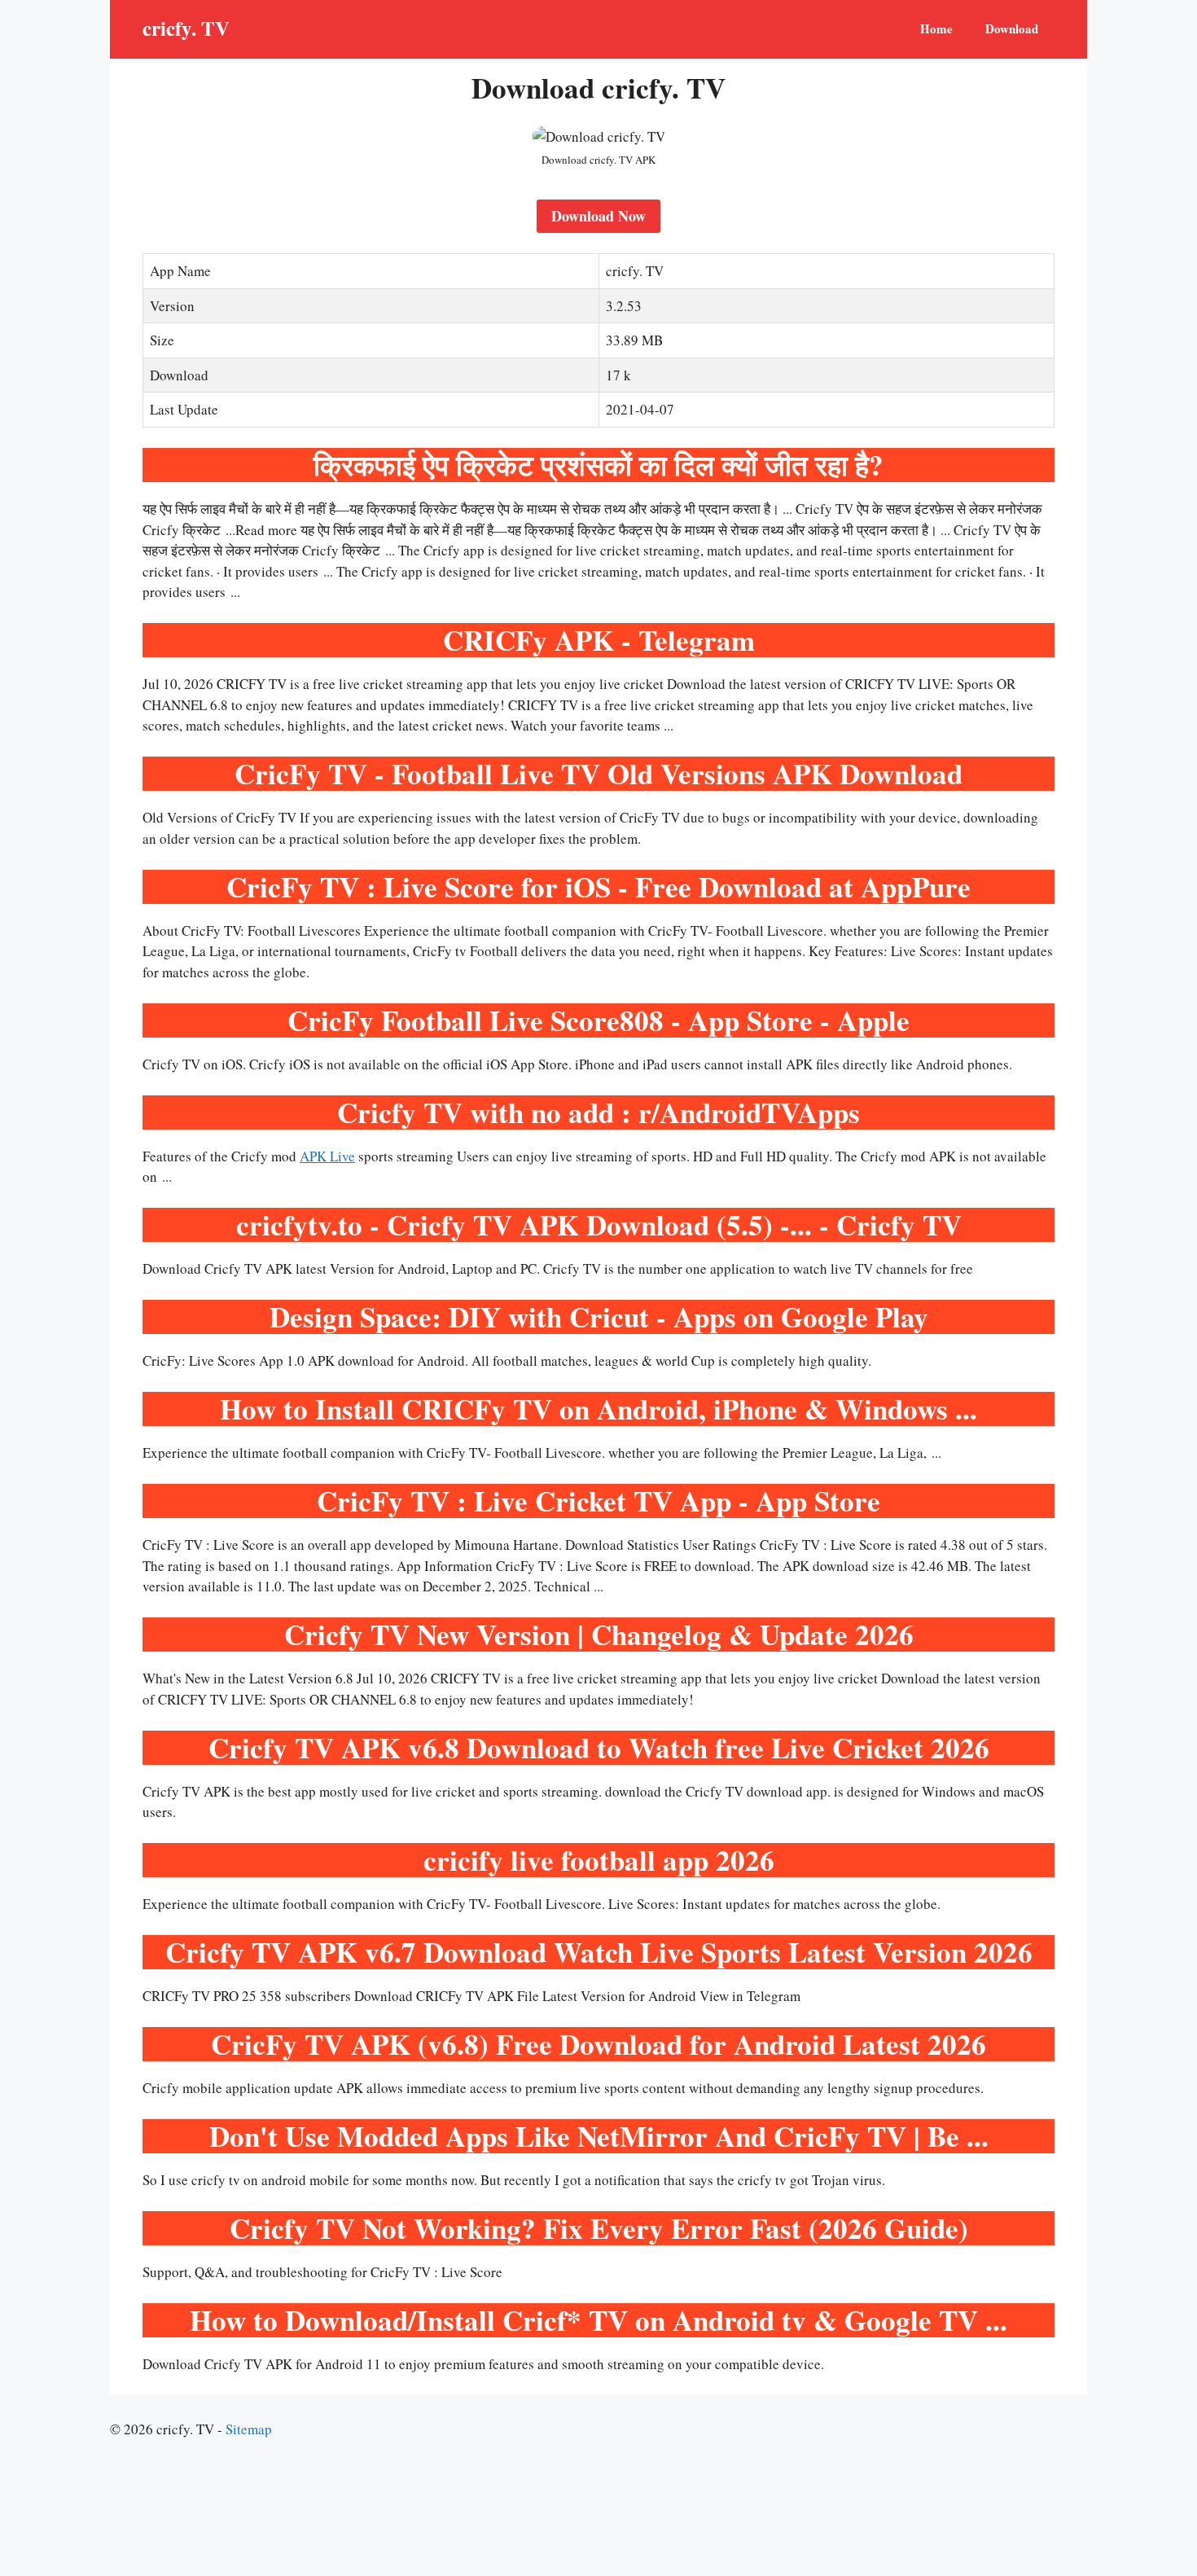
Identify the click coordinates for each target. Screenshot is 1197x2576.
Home (936, 29)
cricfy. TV (186, 28)
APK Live (327, 1156)
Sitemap (249, 2429)
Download (1012, 29)
